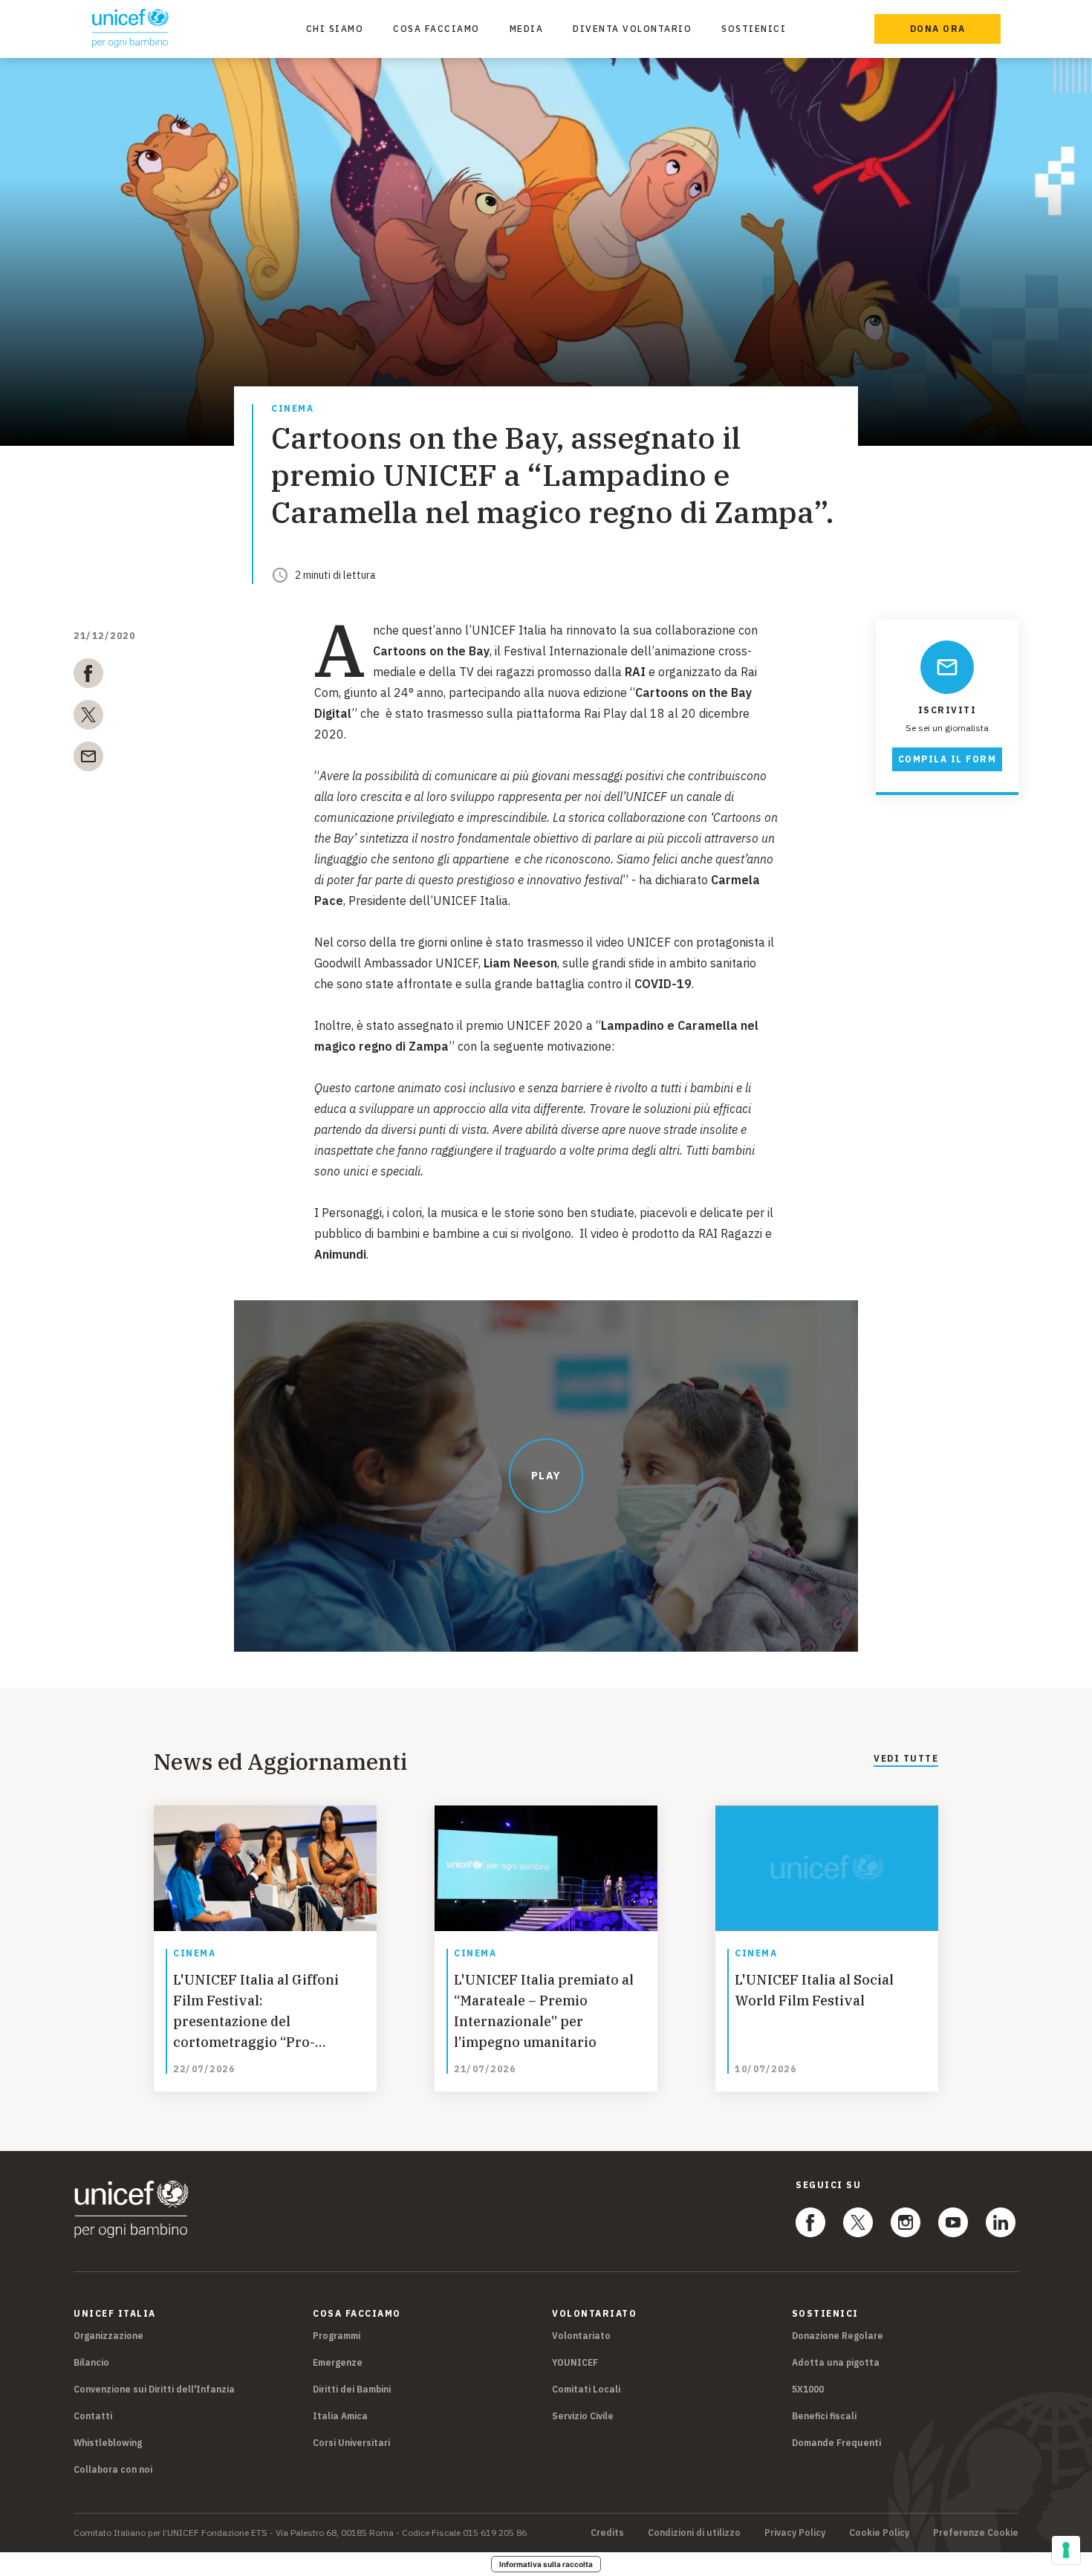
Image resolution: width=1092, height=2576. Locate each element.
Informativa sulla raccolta (546, 2564)
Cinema (292, 409)
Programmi (337, 2336)
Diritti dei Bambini (352, 2389)
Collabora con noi (113, 2469)
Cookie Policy (879, 2533)
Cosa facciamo (436, 29)
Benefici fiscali (824, 2416)
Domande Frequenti (836, 2443)
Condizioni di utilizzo (694, 2533)
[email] (88, 759)
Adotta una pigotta (836, 2362)
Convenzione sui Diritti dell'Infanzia (154, 2389)
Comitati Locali (586, 2389)
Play (546, 1476)
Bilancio (91, 2362)
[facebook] (88, 676)
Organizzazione (108, 2336)
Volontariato (581, 2336)
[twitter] (88, 718)
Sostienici (754, 29)
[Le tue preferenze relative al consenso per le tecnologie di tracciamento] (1066, 2550)
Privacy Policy (795, 2533)
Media (527, 29)
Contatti (93, 2416)
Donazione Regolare (838, 2336)
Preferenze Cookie (976, 2533)
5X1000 (808, 2389)
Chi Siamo (335, 29)
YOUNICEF (575, 2362)
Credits (607, 2533)
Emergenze (338, 2362)
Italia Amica (340, 2416)
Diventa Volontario (632, 29)
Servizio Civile (583, 2416)
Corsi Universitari (351, 2443)
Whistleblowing (108, 2443)
